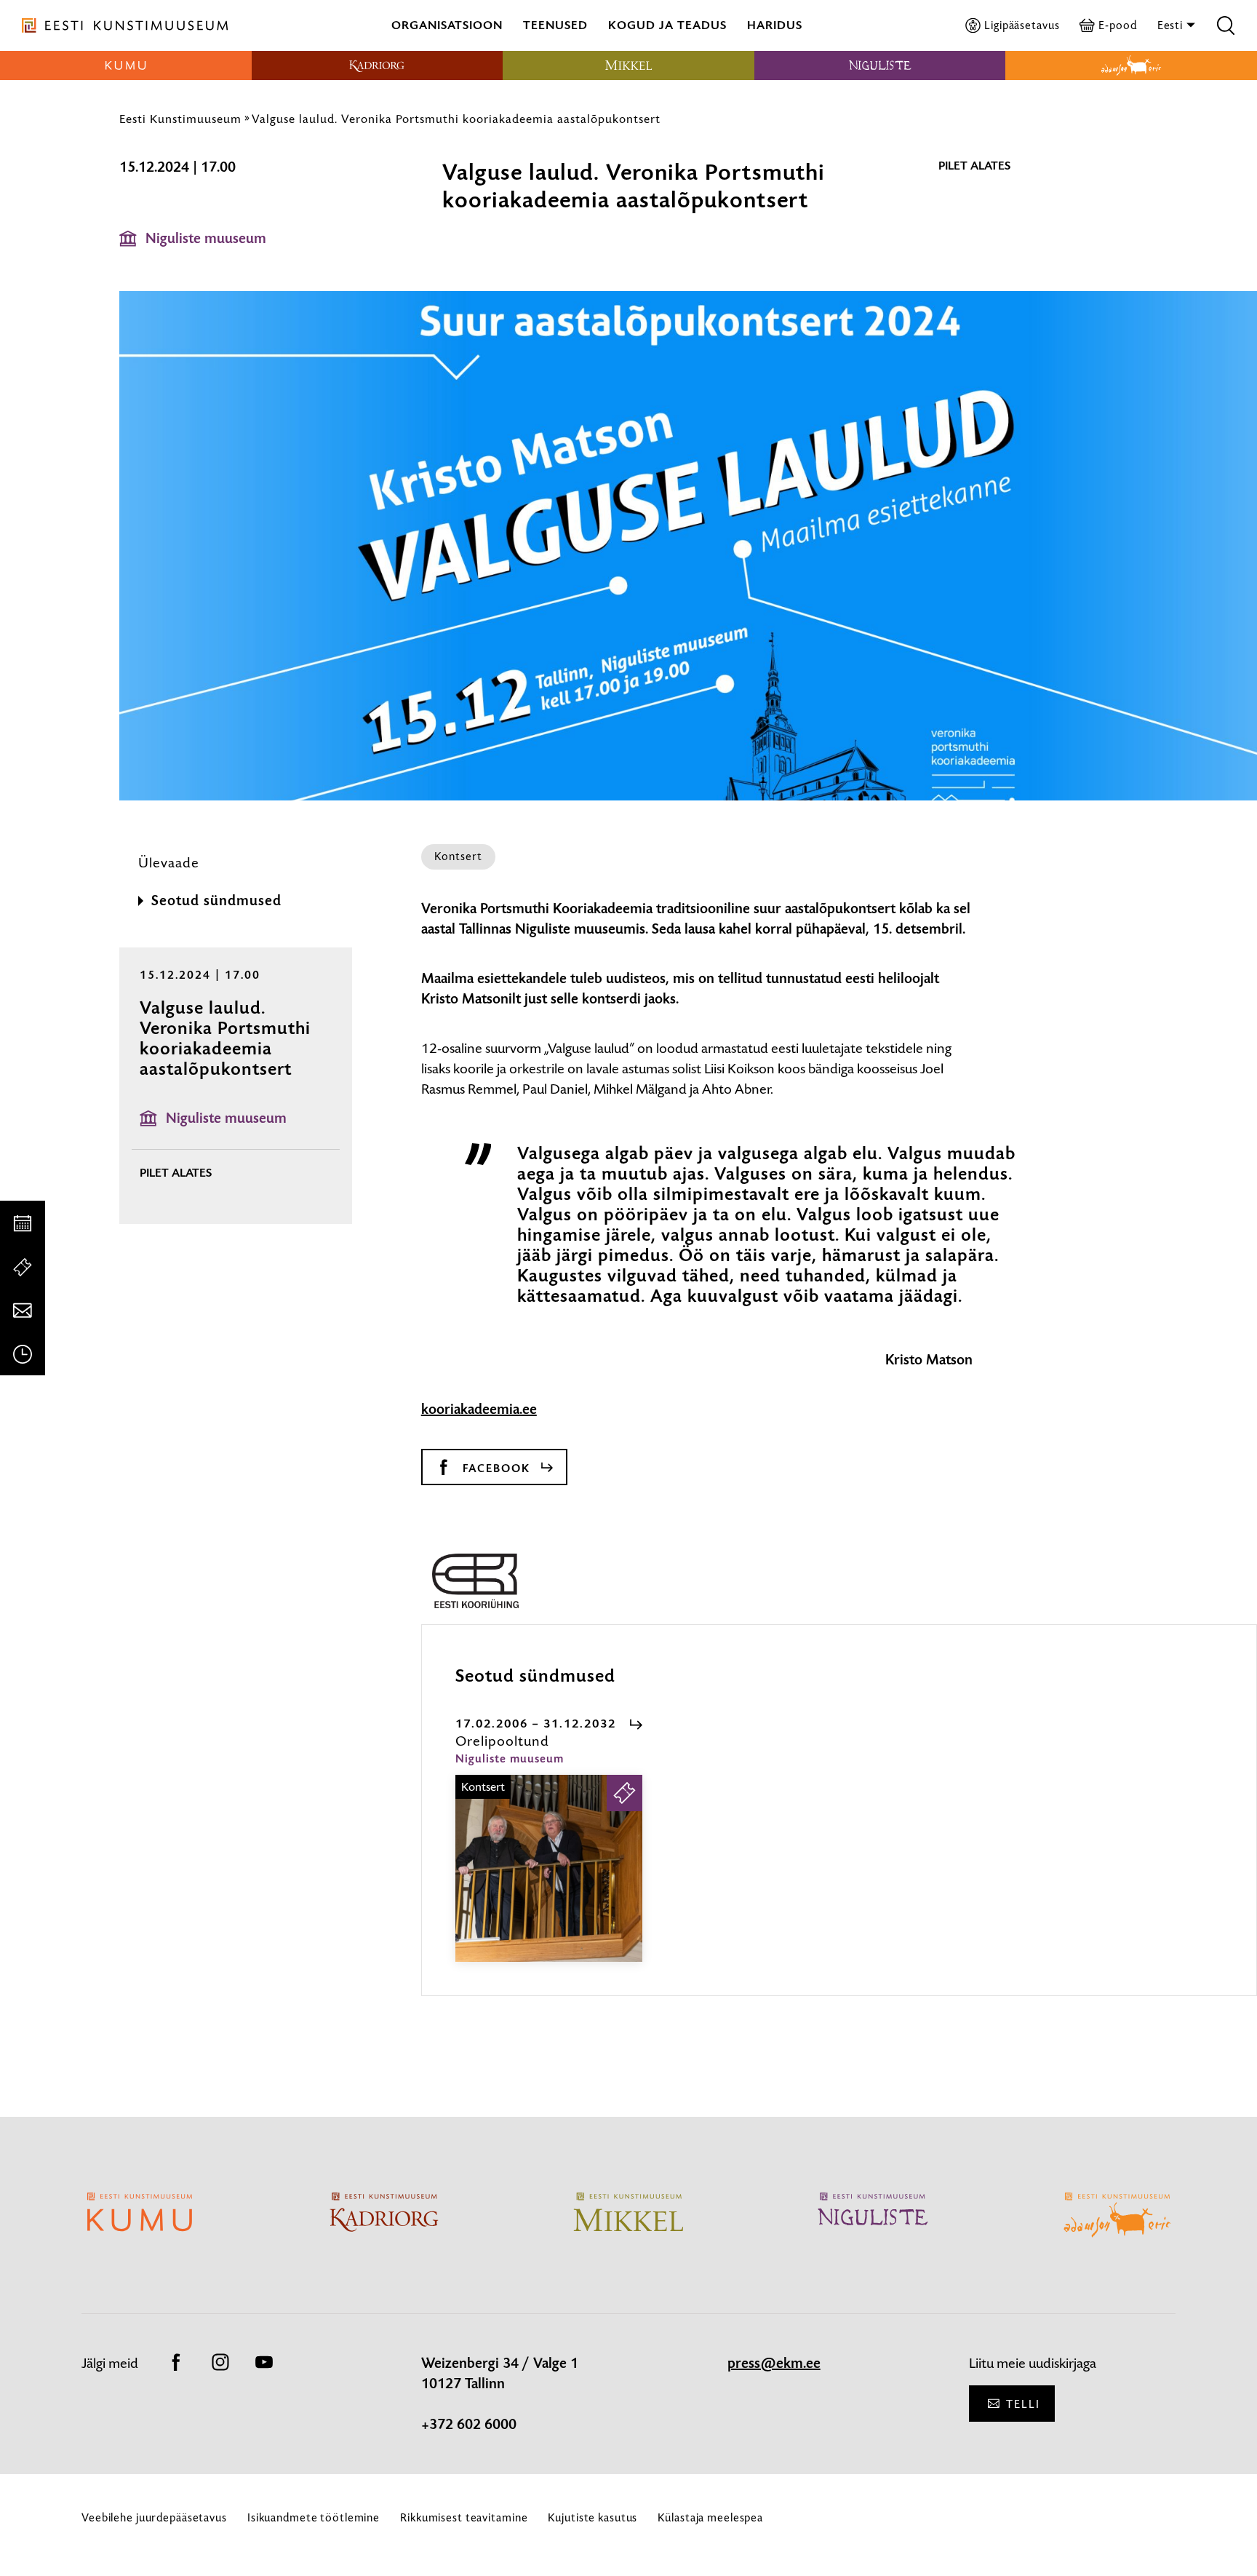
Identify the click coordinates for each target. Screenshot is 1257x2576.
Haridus (775, 25)
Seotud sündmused (216, 901)
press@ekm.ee (774, 2364)
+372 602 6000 (469, 2425)
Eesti (1172, 25)
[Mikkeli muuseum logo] (628, 65)
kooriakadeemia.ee (479, 1410)
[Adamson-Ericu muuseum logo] (1131, 65)
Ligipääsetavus (1022, 25)
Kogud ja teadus (667, 25)
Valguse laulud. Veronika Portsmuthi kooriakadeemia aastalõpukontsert (456, 119)
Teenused (555, 25)
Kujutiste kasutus (592, 2517)
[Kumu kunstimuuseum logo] (126, 65)
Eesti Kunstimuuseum (180, 119)
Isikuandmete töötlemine (314, 2517)
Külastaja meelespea (710, 2517)
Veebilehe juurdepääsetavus (154, 2517)
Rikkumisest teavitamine (464, 2517)
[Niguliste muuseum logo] (880, 65)
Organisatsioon (447, 25)
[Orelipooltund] (549, 1881)
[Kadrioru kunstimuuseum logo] (378, 65)
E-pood (1117, 25)
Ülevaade (169, 863)
